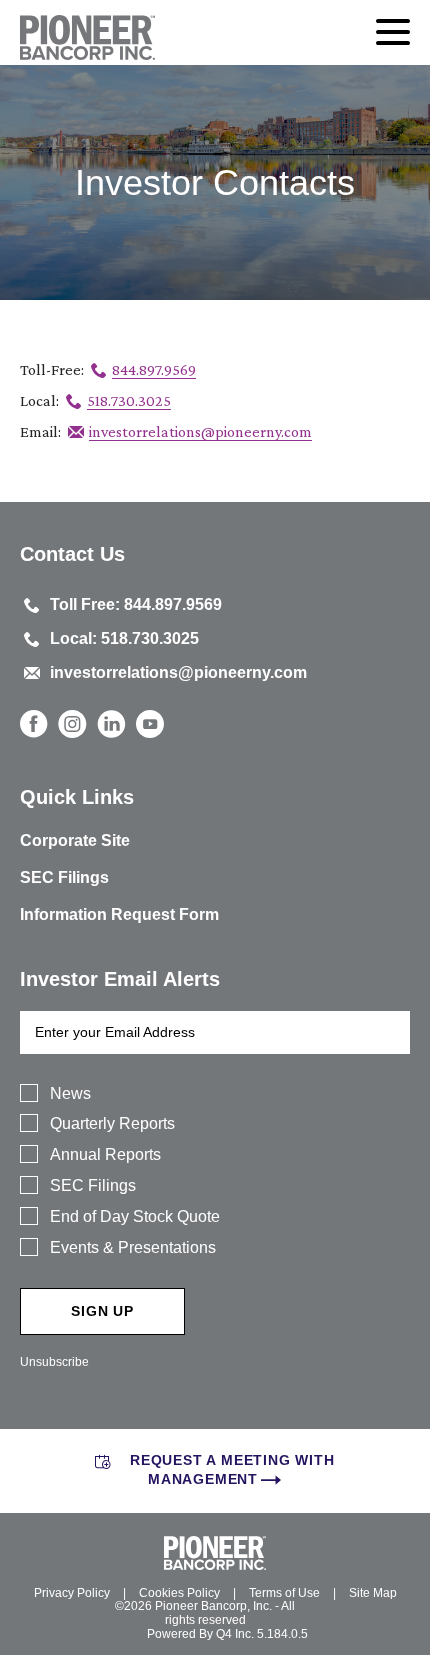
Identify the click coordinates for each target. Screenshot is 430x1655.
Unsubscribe (54, 1362)
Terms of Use (284, 1593)
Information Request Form (119, 914)
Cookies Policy (179, 1593)
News (70, 1093)
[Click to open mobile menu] (393, 35)
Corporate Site (75, 840)
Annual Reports (105, 1154)
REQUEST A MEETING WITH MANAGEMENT (232, 1469)
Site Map (373, 1593)
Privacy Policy (72, 1593)
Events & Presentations (133, 1247)
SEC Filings (64, 877)
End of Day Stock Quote (135, 1216)
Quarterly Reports (112, 1123)
